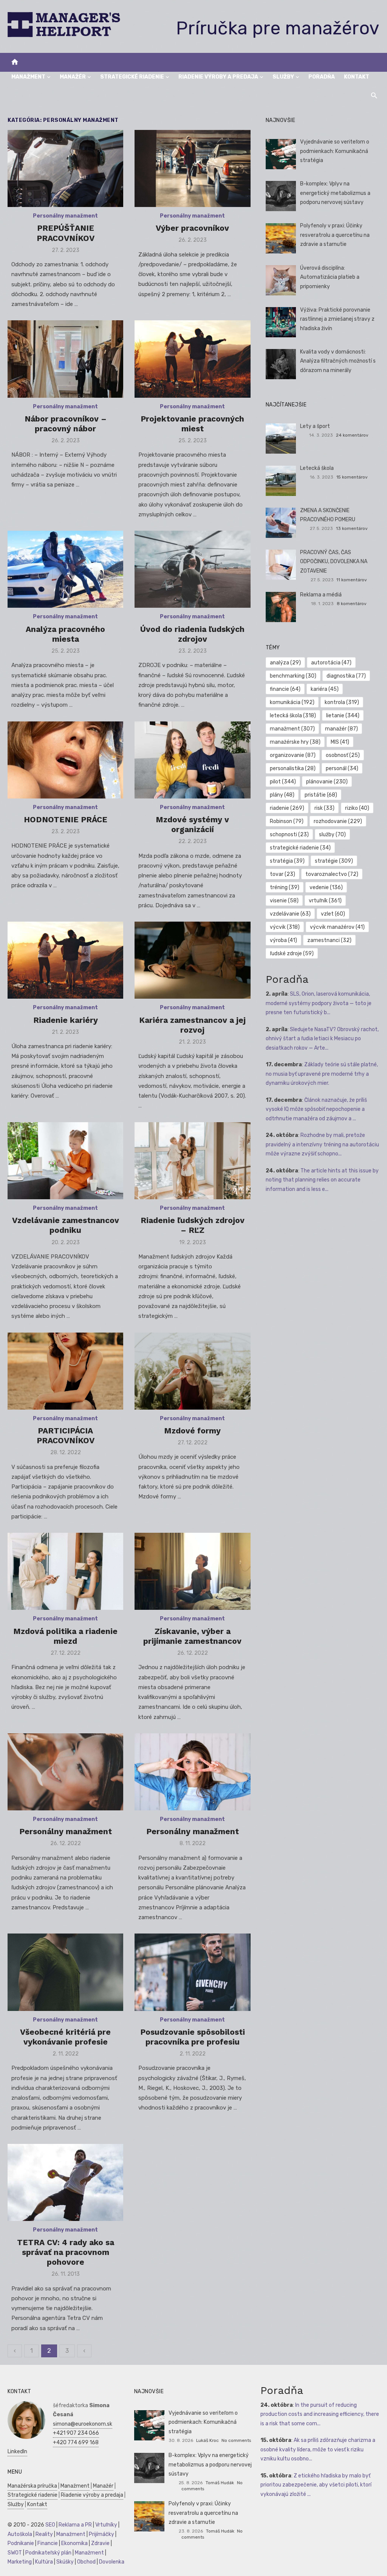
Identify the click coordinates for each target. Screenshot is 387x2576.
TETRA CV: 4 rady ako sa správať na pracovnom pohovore (66, 2252)
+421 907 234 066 (76, 2433)
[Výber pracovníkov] (192, 168)
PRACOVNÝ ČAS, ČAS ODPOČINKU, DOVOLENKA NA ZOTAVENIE (334, 562)
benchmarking (293, 676)
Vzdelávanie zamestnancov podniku (66, 1225)
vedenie (326, 887)
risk (324, 808)
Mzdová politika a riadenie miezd (65, 1636)
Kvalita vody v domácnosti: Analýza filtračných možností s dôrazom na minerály (338, 361)
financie (285, 689)
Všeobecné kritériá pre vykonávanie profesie (65, 2037)
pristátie (321, 795)
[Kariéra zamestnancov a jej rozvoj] (192, 960)
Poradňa (322, 77)
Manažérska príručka (32, 2486)
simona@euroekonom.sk (83, 2424)
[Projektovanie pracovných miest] (192, 359)
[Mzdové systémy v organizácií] (192, 760)
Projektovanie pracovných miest (192, 424)
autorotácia (331, 663)
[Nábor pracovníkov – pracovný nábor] (65, 359)
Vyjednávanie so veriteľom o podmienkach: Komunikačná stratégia (335, 151)
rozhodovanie (338, 821)
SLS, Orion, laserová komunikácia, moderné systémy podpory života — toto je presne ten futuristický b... (319, 1003)
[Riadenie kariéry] (65, 960)
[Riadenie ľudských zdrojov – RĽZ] (192, 1161)
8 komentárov (352, 604)
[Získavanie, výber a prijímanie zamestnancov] (192, 1571)
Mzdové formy (192, 1431)
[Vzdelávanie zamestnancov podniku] (65, 1161)
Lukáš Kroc (207, 2440)
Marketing (20, 2562)
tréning (285, 887)
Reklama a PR (75, 2525)
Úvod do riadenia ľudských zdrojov (192, 634)
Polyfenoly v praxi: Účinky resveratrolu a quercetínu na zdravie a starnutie (335, 235)
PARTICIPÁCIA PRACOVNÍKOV (66, 1435)
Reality (44, 2534)
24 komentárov (352, 435)
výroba (283, 940)
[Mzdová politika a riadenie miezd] (65, 1571)
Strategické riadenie (132, 77)
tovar (283, 874)
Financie (48, 2543)
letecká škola (293, 716)
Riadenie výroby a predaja (218, 77)
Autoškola (20, 2534)
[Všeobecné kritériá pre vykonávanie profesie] (65, 1972)
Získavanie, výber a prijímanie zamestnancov (192, 1636)
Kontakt (357, 77)
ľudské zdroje (292, 954)
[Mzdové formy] (192, 1371)
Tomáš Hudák (220, 2483)
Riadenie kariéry (66, 1020)
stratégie (334, 861)
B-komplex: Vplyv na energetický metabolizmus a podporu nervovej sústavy (335, 193)
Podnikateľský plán (48, 2553)
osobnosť (343, 755)
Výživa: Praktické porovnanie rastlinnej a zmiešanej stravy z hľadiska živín (337, 319)
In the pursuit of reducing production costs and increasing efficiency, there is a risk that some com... (320, 2414)
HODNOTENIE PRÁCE (66, 819)
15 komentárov (352, 477)
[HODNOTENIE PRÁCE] (65, 760)
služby (332, 835)
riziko (357, 808)
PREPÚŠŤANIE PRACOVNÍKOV (66, 233)
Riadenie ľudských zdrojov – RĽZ (193, 1225)
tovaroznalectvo (332, 874)
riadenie (287, 808)
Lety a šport (315, 426)
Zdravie (100, 2543)
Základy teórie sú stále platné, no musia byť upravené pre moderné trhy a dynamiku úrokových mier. (322, 1074)
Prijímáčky (101, 2534)
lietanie (343, 716)
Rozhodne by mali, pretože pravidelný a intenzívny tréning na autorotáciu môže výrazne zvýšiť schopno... (322, 1144)
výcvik (285, 927)
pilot (283, 782)
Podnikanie (21, 2543)
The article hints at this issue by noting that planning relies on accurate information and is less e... (322, 1180)
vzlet (333, 914)
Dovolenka (112, 2562)
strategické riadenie (300, 848)
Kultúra (44, 2562)
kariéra (325, 689)
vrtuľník (325, 901)
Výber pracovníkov (192, 228)
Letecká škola (317, 468)
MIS (340, 742)
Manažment (28, 77)
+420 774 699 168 (76, 2442)
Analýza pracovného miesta (65, 634)
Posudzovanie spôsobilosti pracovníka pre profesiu (193, 2037)
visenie (284, 901)
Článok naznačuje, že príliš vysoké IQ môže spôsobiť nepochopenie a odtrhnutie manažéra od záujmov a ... (316, 1109)
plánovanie (327, 782)
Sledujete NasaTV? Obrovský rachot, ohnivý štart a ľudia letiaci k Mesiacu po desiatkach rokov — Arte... (322, 1039)
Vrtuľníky (106, 2525)
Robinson (287, 821)
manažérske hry (295, 742)
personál (342, 768)
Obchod (86, 2562)
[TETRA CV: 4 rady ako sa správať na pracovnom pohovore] (65, 2182)
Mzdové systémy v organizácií (192, 824)
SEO (50, 2525)
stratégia (287, 861)
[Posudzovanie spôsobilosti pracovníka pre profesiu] (192, 1972)
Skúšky (65, 2562)
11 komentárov (352, 580)
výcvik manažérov (337, 927)
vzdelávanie (290, 914)
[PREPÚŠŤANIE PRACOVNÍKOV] (65, 168)
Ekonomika (74, 2543)
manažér (341, 729)
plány (282, 795)
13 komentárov (352, 528)
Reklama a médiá (321, 595)
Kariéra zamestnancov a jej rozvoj (192, 1025)
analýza (285, 663)
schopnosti (289, 835)
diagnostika (346, 676)
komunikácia (292, 702)
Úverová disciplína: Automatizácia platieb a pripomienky (330, 277)
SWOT (15, 2553)
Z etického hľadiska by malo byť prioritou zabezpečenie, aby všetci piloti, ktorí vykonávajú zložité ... (316, 2485)
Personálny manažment (65, 216)
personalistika (293, 768)
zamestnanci (329, 940)
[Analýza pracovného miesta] (65, 569)
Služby (283, 77)
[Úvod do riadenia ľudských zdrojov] (192, 569)
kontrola (342, 702)
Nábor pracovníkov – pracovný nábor (66, 424)
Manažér (73, 77)
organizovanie (293, 755)
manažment (292, 729)
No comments (236, 2440)
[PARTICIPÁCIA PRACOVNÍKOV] (65, 1371)
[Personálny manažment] (65, 1772)
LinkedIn (17, 2452)
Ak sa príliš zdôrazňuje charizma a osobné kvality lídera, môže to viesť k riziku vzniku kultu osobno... (318, 2449)
